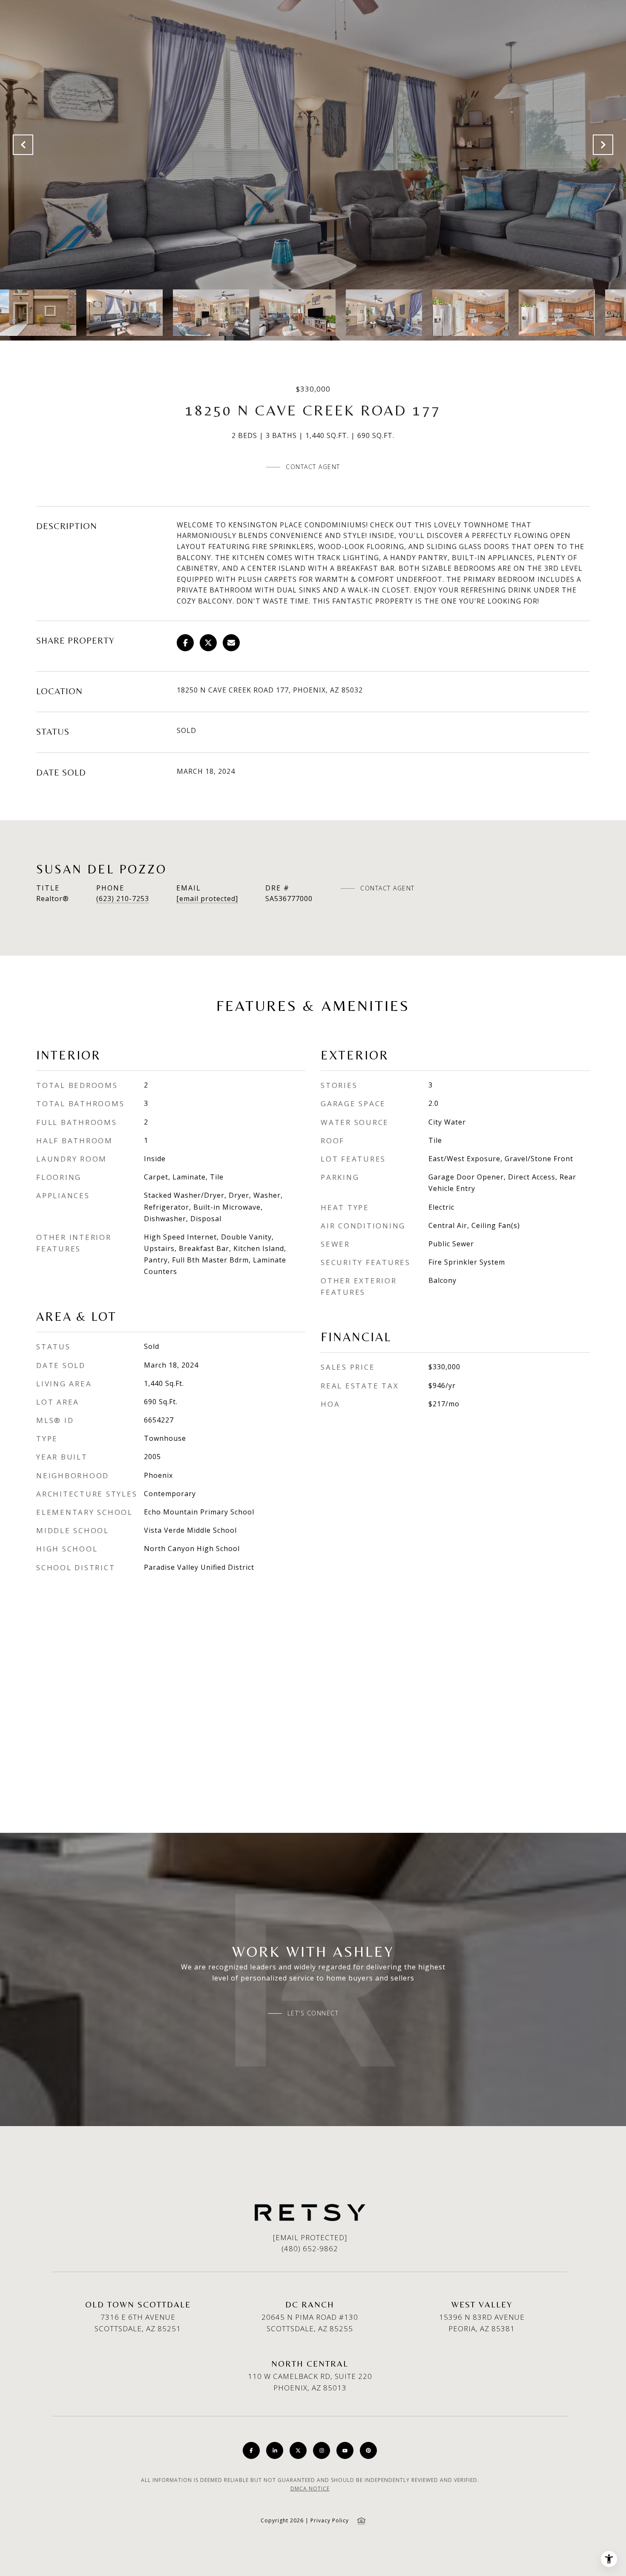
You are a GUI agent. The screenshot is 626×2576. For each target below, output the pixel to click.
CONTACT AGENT (388, 888)
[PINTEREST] (368, 2450)
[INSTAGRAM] (322, 2450)
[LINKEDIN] (275, 2450)
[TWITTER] (298, 2450)
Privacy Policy (330, 2520)
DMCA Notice (310, 2489)
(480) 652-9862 (310, 2248)
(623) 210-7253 (123, 899)
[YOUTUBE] (345, 2450)
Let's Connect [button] (313, 2013)
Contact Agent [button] (313, 467)
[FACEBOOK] (251, 2450)
